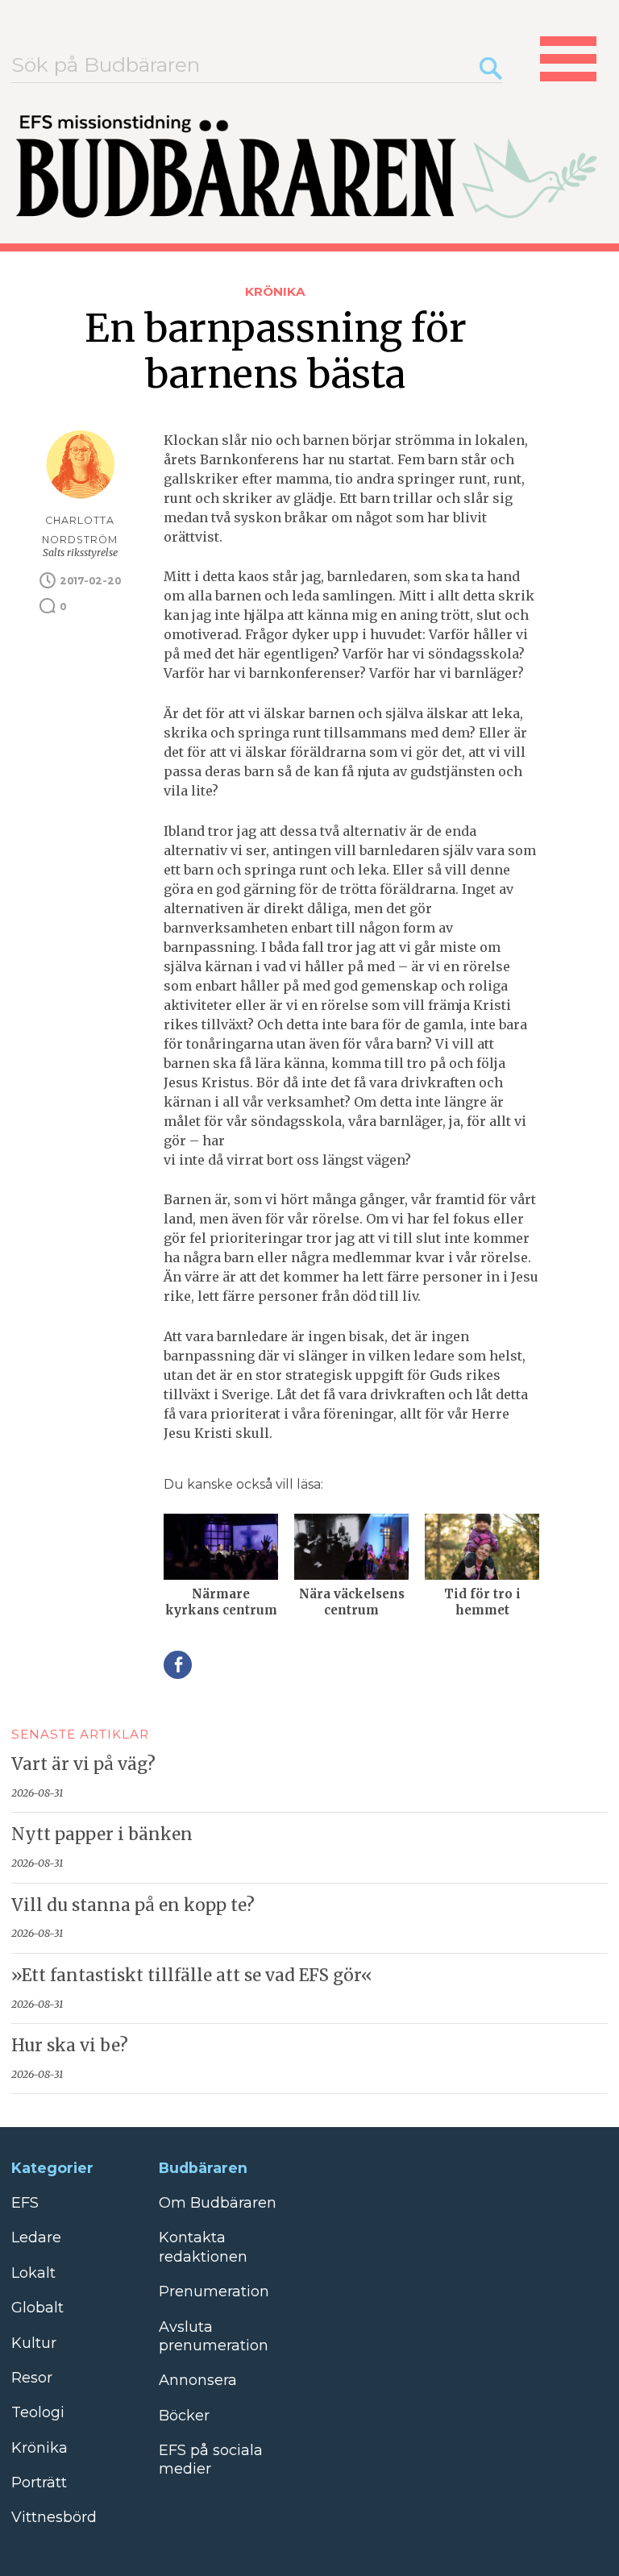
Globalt (37, 2308)
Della (178, 1665)
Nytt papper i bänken (102, 1834)
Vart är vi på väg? (83, 1764)
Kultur (34, 2343)
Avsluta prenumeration (214, 2336)
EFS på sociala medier (211, 2460)
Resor (32, 2378)
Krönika (275, 291)
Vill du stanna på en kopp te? (133, 1905)
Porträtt (39, 2483)
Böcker (184, 2416)
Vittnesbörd (54, 2517)
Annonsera (198, 2380)
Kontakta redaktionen (203, 2247)
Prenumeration (214, 2291)
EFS (25, 2203)
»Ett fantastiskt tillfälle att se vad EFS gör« (192, 1976)
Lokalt (33, 2273)
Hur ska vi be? (70, 2046)
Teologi (38, 2412)
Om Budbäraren (218, 2203)
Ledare (36, 2237)
